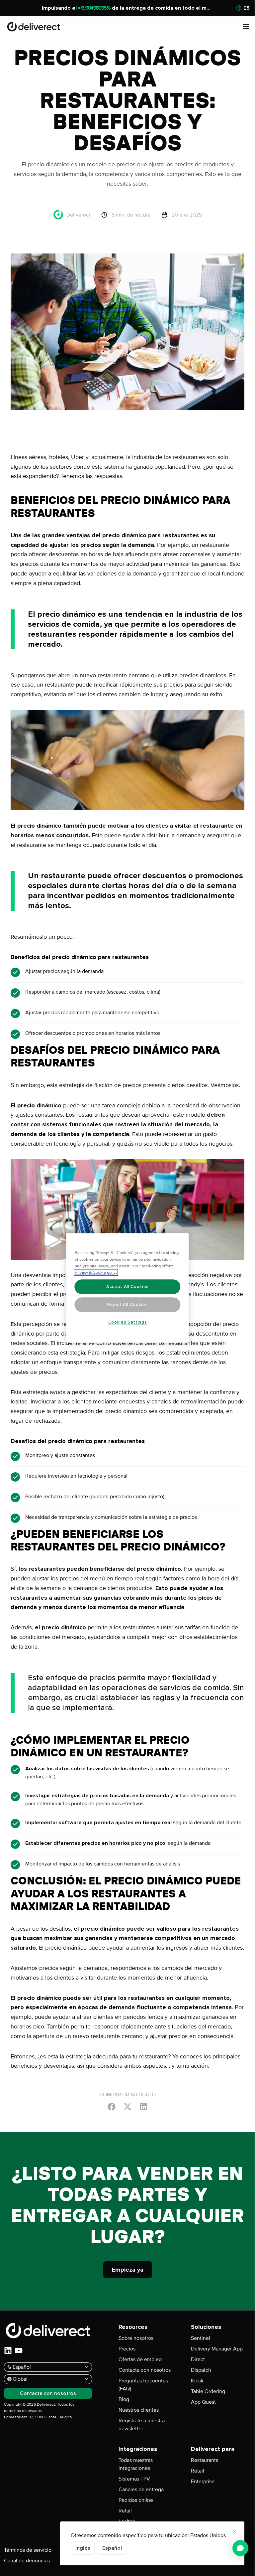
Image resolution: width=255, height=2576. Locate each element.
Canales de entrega (141, 2490)
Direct (198, 2359)
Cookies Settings (128, 1322)
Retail (125, 2511)
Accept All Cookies (127, 1287)
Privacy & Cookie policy (96, 1273)
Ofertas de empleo (140, 2359)
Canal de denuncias (27, 2561)
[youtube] (19, 2350)
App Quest (203, 2402)
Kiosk (197, 2381)
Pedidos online (136, 2500)
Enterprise (203, 2482)
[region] (128, 1288)
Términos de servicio (28, 2550)
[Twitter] (127, 2106)
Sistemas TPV (134, 2479)
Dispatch (201, 2370)
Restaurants (205, 2460)
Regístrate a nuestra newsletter (142, 2425)
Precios (127, 2349)
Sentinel (201, 2338)
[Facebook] (112, 2106)
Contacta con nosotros (145, 2370)
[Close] (234, 2531)
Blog (124, 2399)
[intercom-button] (240, 2548)
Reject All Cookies (128, 1305)
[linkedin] (8, 2350)
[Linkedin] (143, 2106)
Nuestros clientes (139, 2410)
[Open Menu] (246, 27)
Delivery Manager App (217, 2349)
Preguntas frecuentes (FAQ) (143, 2385)
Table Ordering (208, 2391)
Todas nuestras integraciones (136, 2464)
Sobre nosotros (136, 2338)
